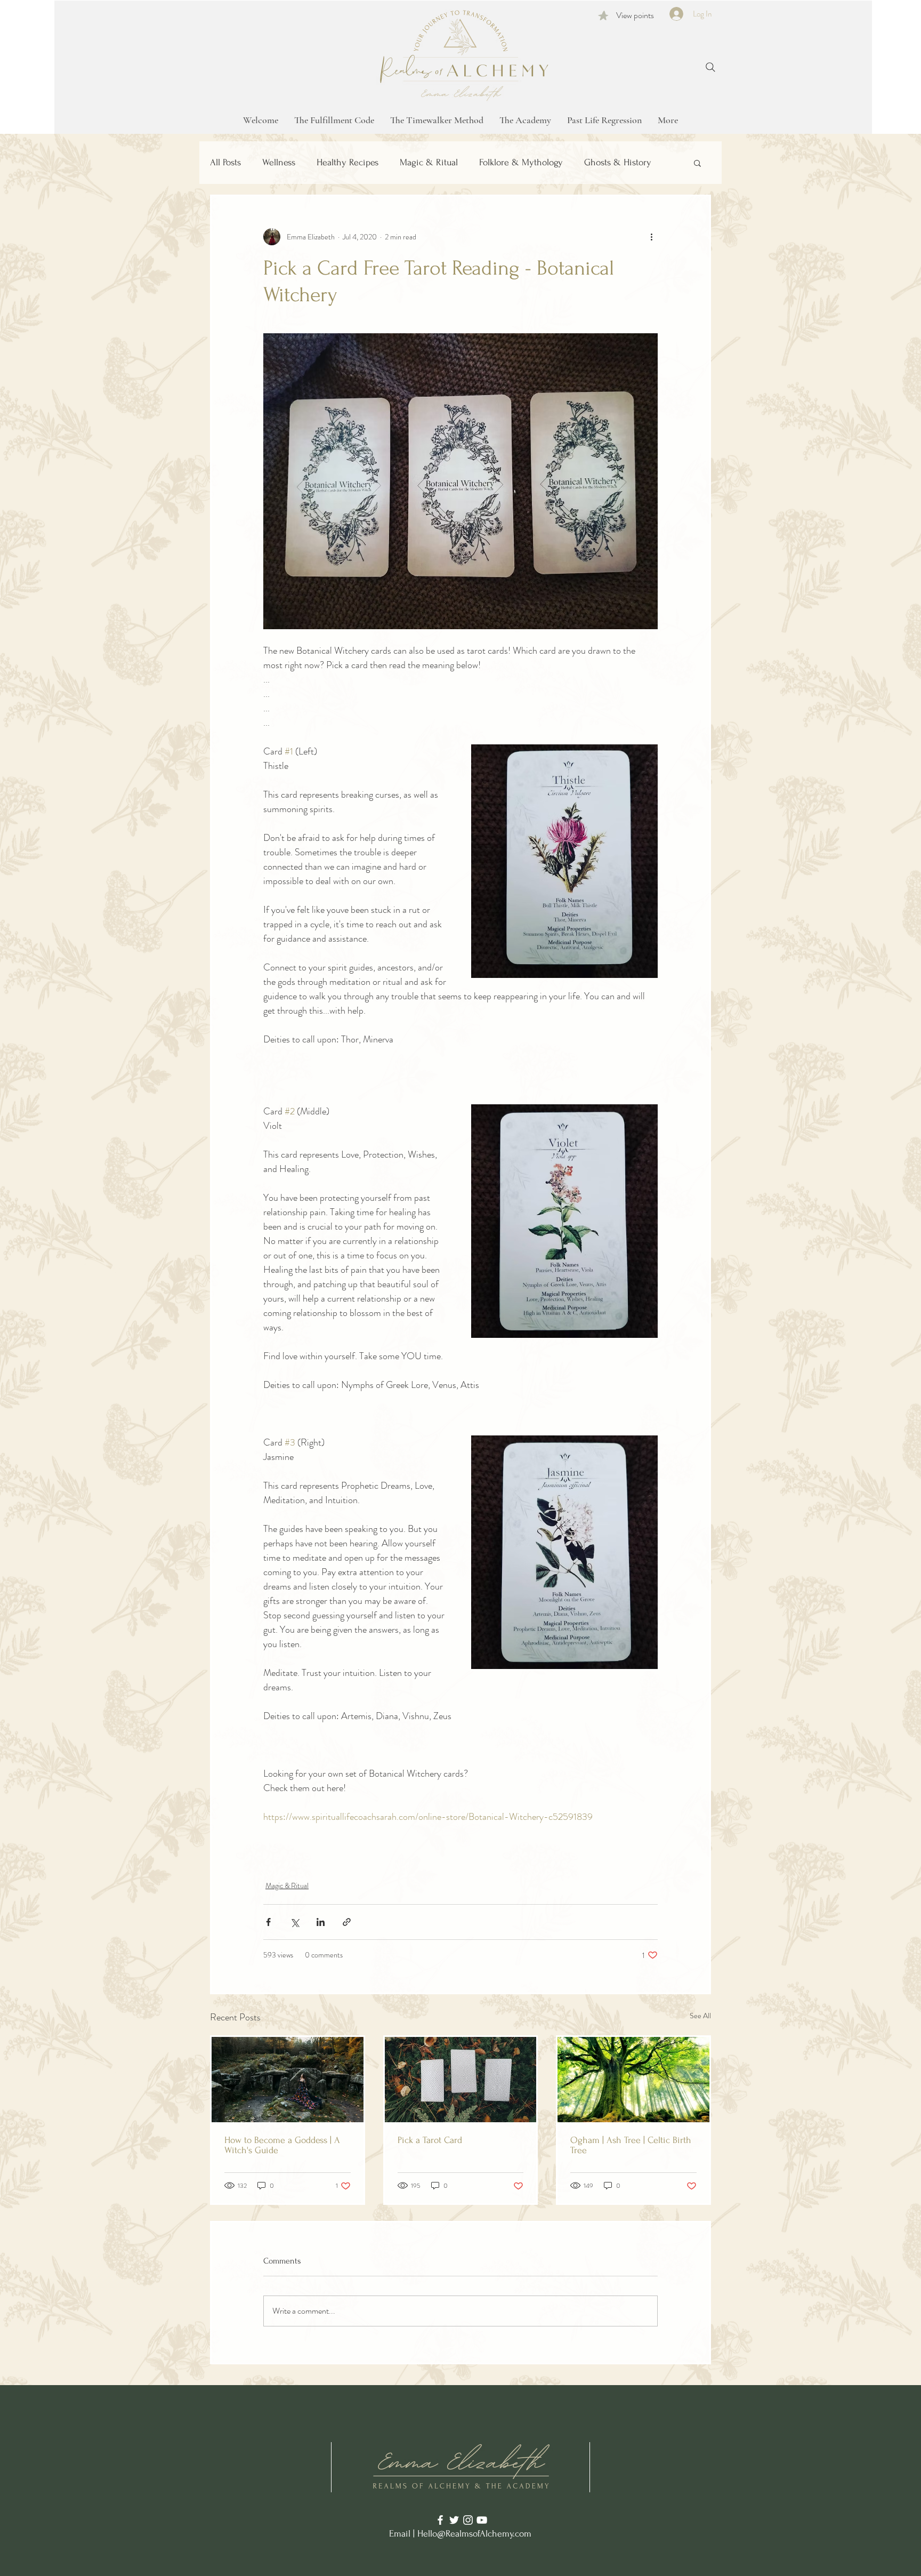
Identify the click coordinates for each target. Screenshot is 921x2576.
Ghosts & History (618, 162)
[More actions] (651, 237)
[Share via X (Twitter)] (294, 1922)
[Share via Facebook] (268, 1922)
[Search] (710, 67)
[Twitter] (454, 2520)
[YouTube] (482, 2520)
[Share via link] (347, 1922)
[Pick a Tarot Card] (461, 2080)
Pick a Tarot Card (430, 2140)
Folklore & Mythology (521, 162)
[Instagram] (468, 2520)
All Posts (225, 162)
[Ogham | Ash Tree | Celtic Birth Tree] (633, 2080)
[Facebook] (440, 2520)
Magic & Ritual (429, 162)
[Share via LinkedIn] (321, 1922)
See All (700, 2016)
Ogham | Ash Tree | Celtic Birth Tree (631, 2145)
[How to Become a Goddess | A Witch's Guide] (288, 2080)
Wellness (279, 162)
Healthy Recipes (348, 162)
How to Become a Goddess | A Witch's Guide (282, 2145)
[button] (697, 163)
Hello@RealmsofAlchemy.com (474, 2534)
